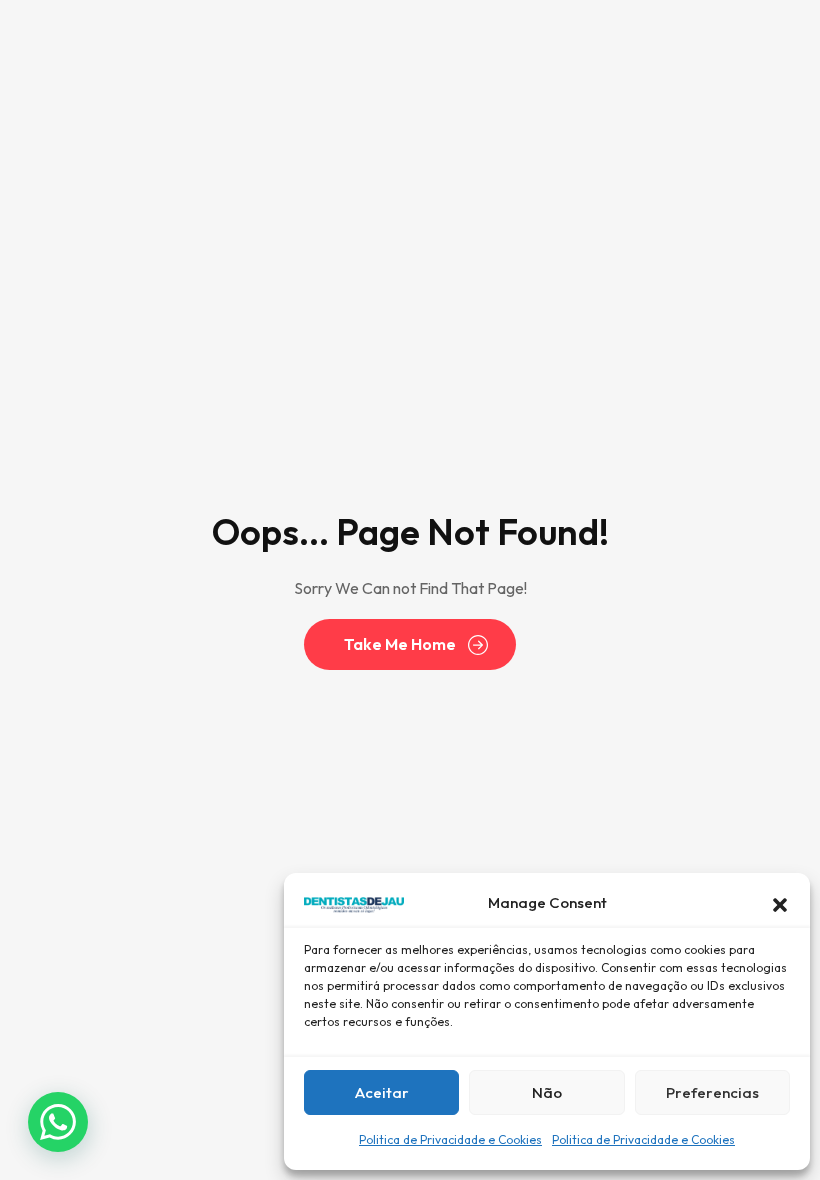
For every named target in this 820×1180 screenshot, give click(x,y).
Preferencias (712, 1092)
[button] (780, 903)
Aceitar (382, 1092)
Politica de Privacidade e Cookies (450, 1139)
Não (547, 1092)
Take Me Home (400, 644)
